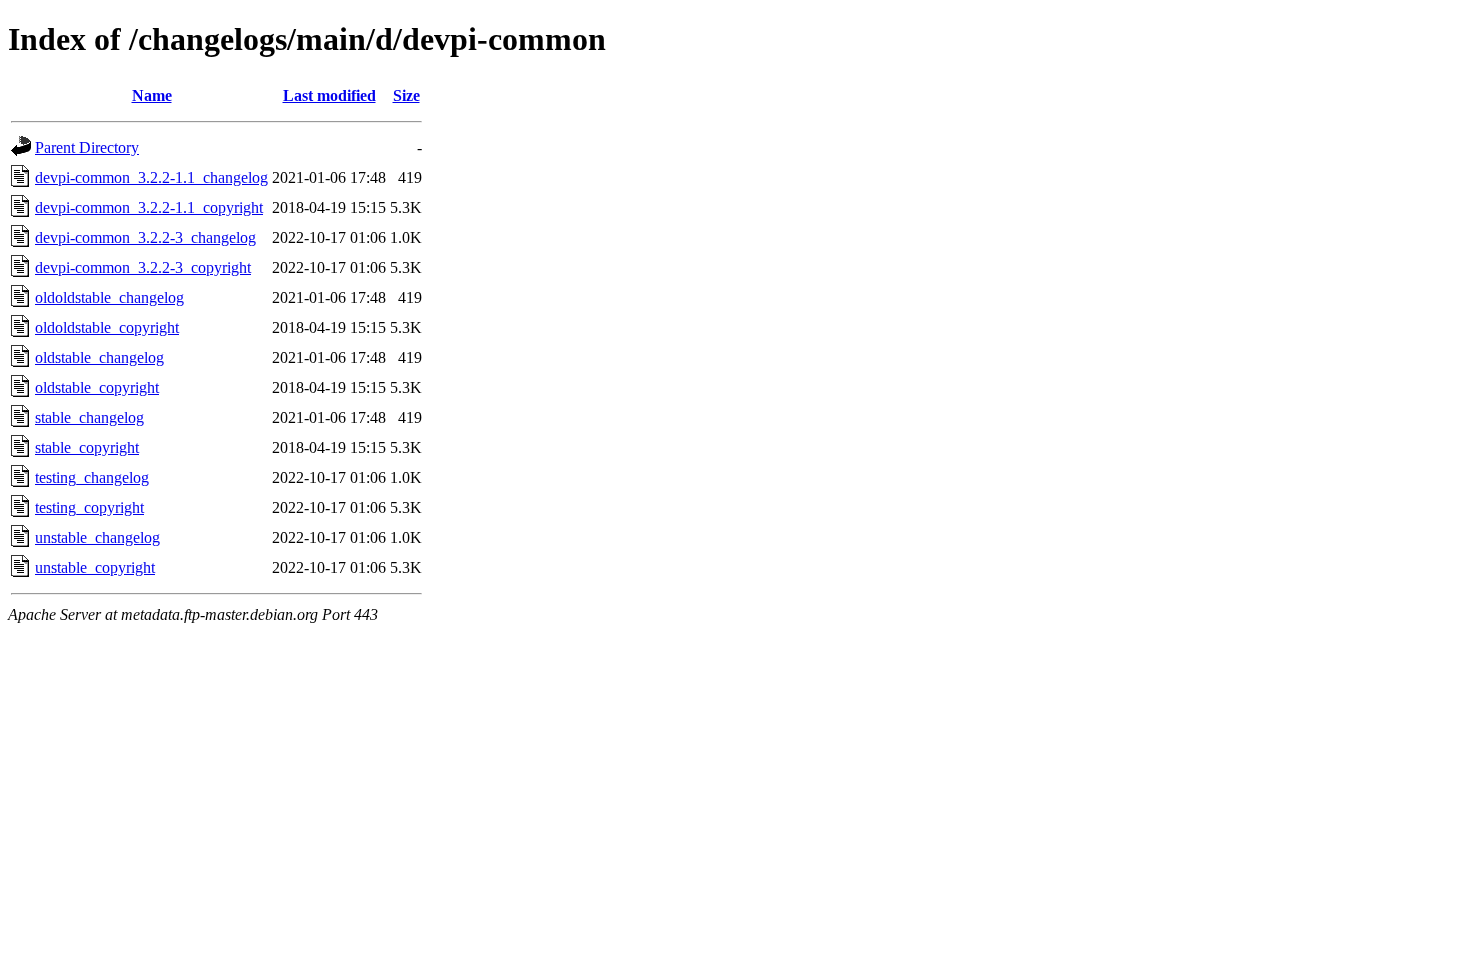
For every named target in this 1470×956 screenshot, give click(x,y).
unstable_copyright (95, 567)
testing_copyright (89, 507)
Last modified (329, 95)
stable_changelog (89, 417)
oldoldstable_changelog (109, 297)
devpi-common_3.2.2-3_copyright (143, 267)
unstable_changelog (97, 537)
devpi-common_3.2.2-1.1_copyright (149, 207)
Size (406, 95)
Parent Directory (87, 147)
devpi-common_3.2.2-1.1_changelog (151, 177)
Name (152, 95)
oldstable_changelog (99, 357)
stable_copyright (87, 447)
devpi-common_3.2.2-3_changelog (145, 237)
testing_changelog (92, 477)
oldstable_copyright (97, 387)
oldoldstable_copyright (107, 327)
